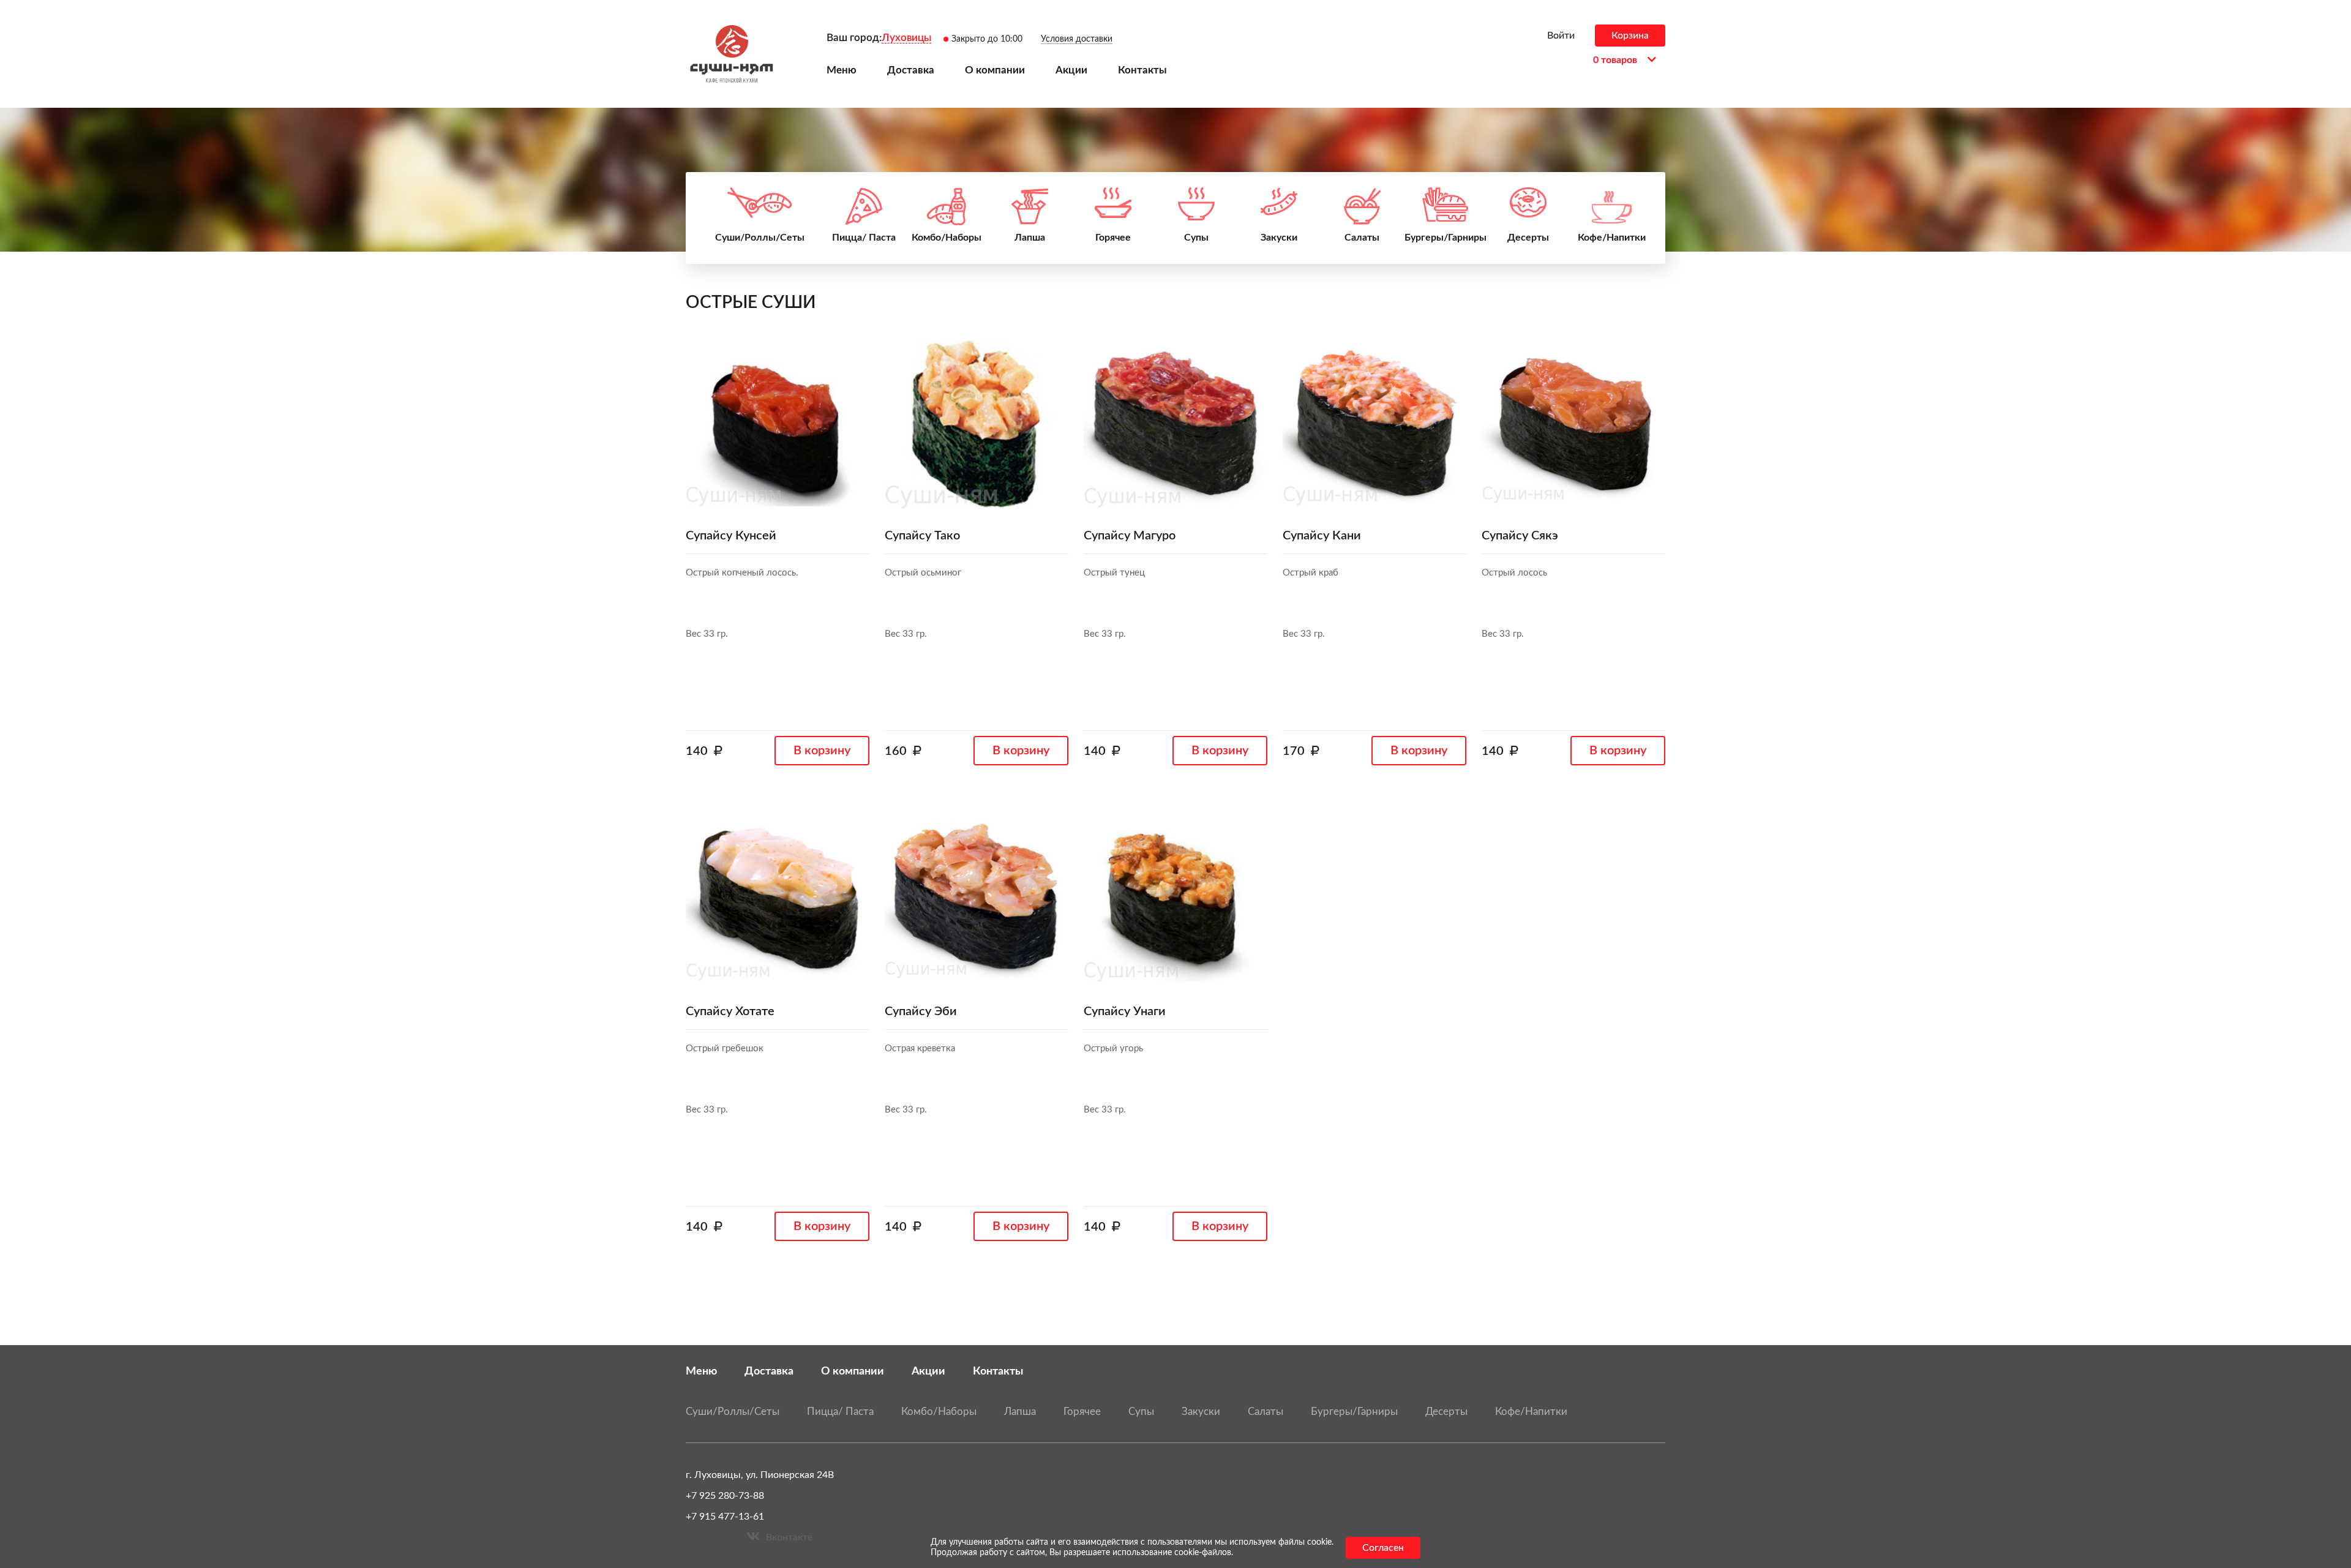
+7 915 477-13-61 (725, 1517)
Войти (1561, 36)
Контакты (998, 1371)
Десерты (1446, 1412)
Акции (928, 1371)
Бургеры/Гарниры (1354, 1412)
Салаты (1265, 1412)
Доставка (769, 1371)
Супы (1141, 1412)
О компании (853, 1371)
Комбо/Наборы (939, 1412)
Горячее (1082, 1412)
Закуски (1201, 1412)
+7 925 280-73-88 (725, 1496)
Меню (701, 1371)
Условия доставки (1077, 39)
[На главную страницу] (732, 54)
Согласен (1383, 1548)
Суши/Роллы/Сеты (733, 1412)
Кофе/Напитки (1531, 1412)
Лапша (1020, 1412)
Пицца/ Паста (840, 1412)
